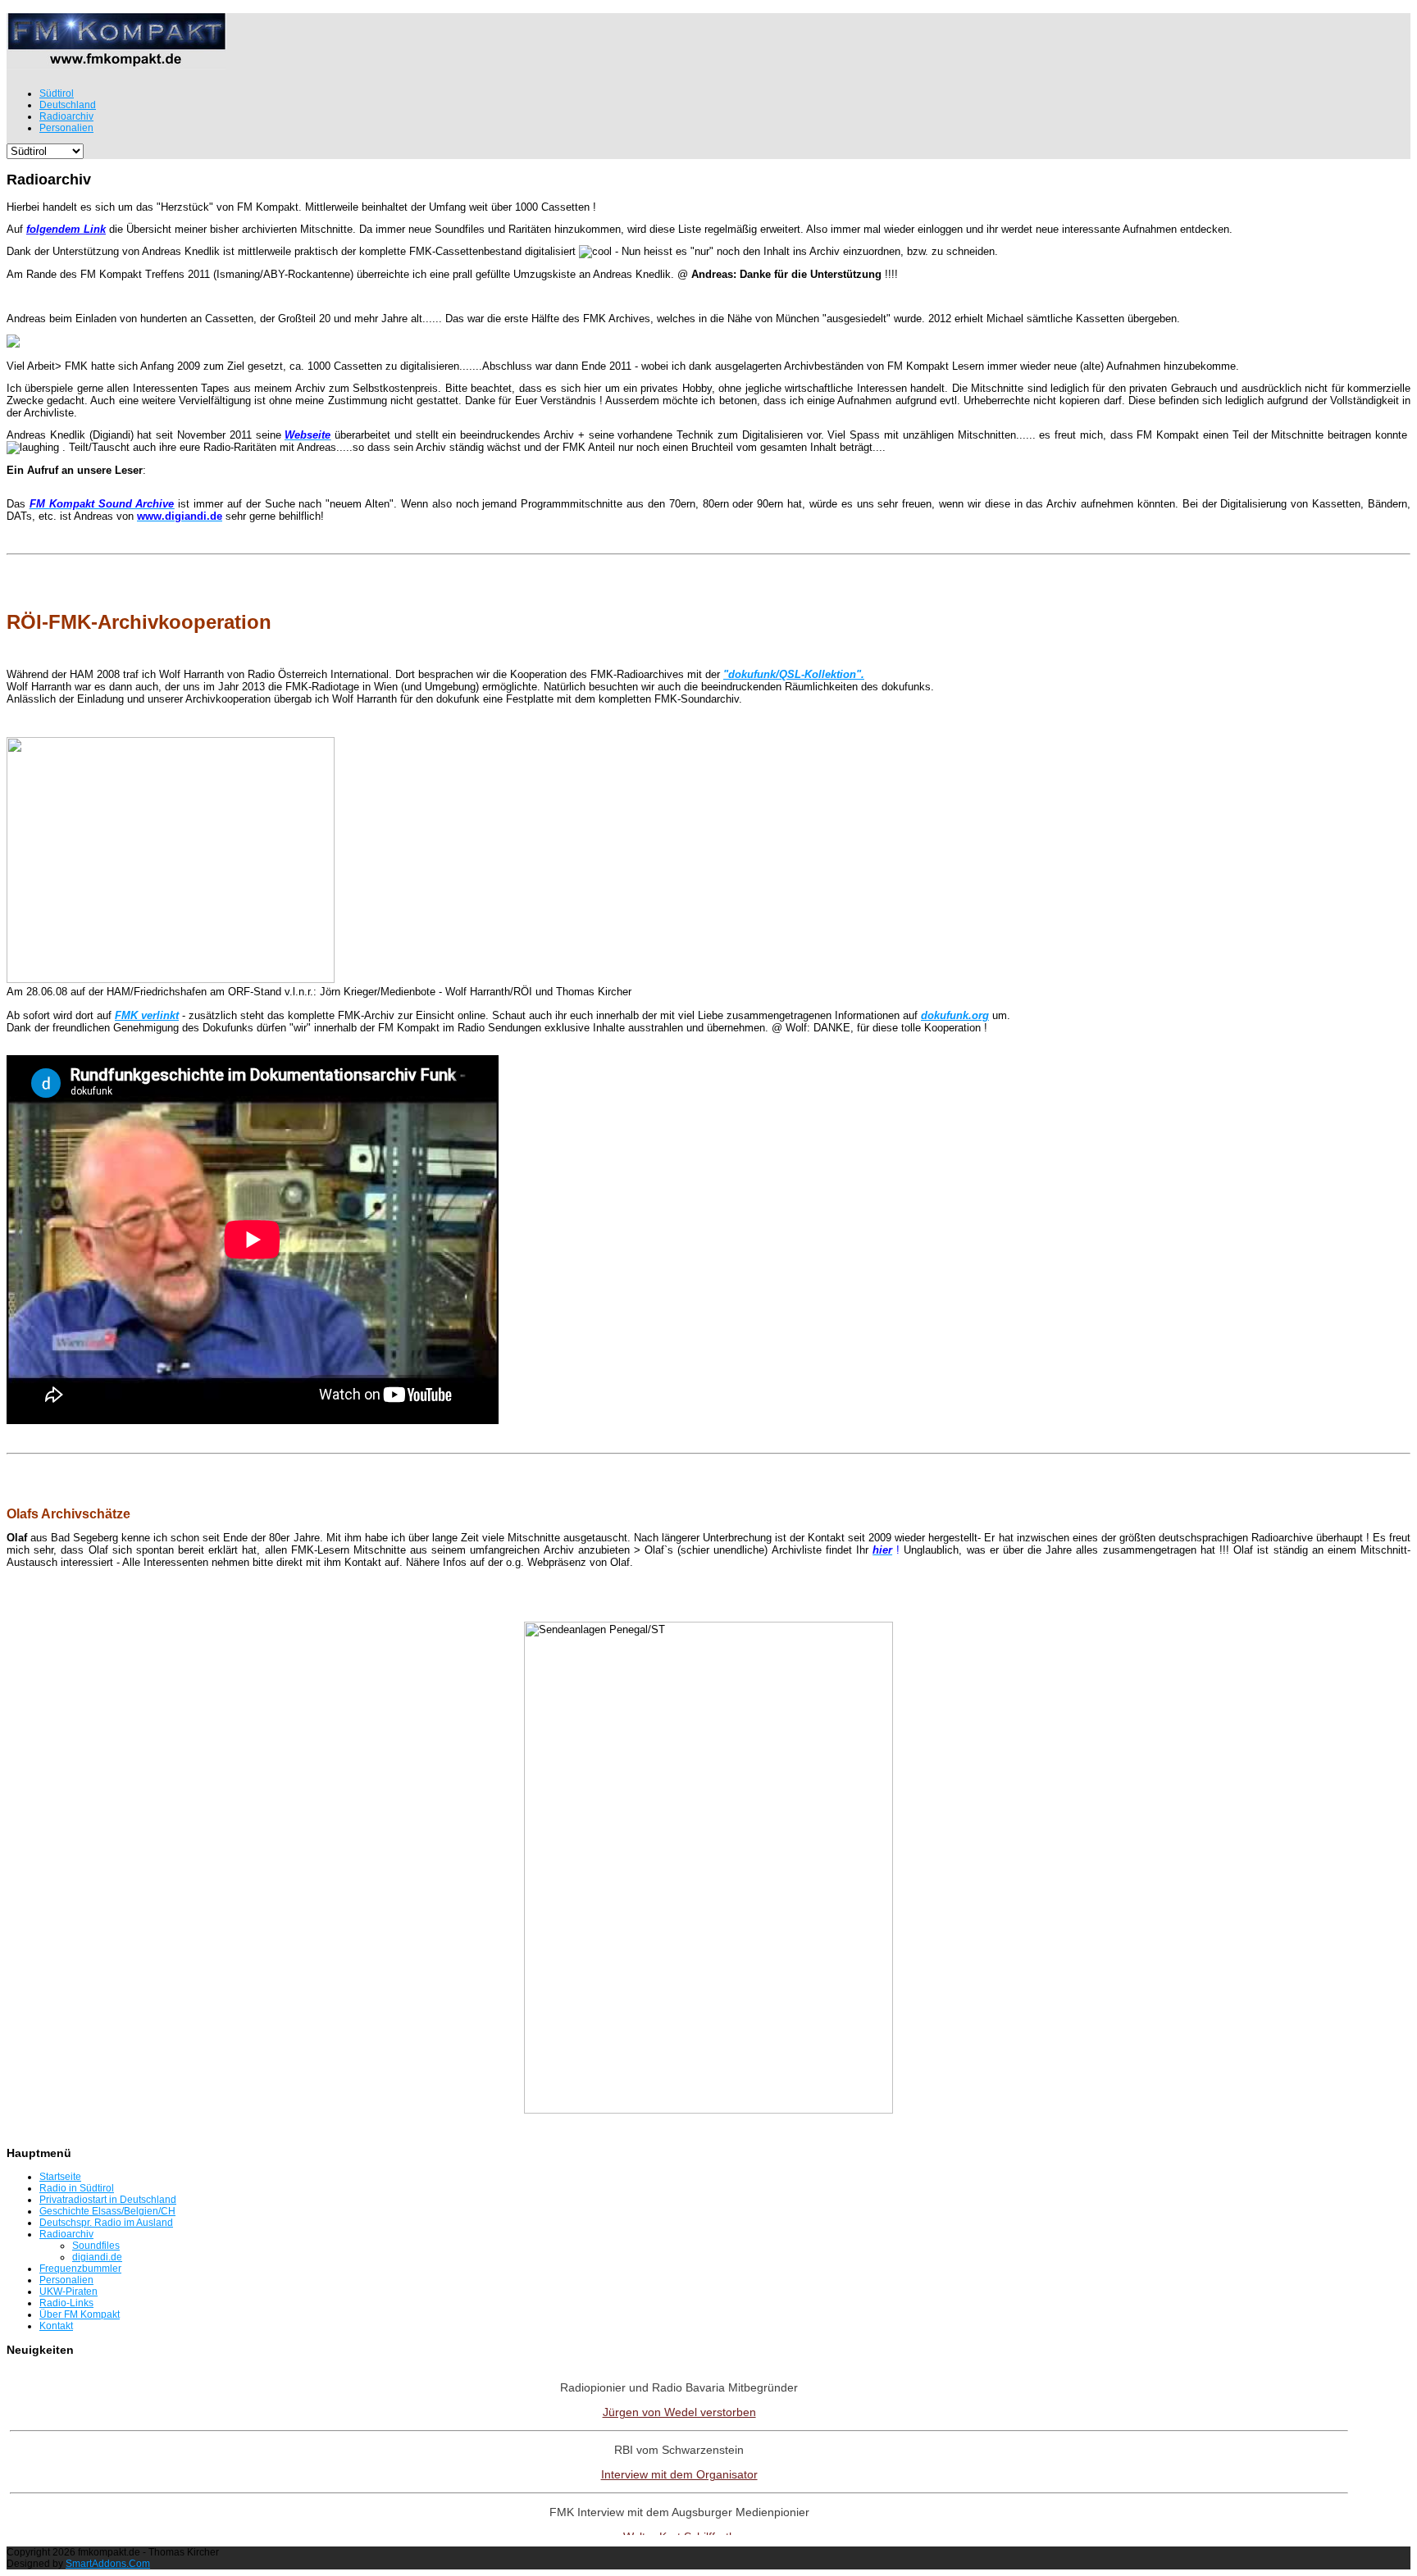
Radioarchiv (66, 2234)
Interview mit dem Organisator (679, 2474)
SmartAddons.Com (108, 2564)
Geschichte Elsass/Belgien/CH (107, 2211)
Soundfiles (96, 2246)
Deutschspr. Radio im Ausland (106, 2223)
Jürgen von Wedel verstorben (679, 2412)
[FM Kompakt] (116, 63)
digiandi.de (97, 2257)
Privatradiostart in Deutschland (108, 2200)
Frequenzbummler (80, 2269)
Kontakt (56, 2326)
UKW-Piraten (68, 2292)
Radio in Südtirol (77, 2188)
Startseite (60, 2177)
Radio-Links (66, 2303)
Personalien (66, 2280)
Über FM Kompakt (80, 2314)
